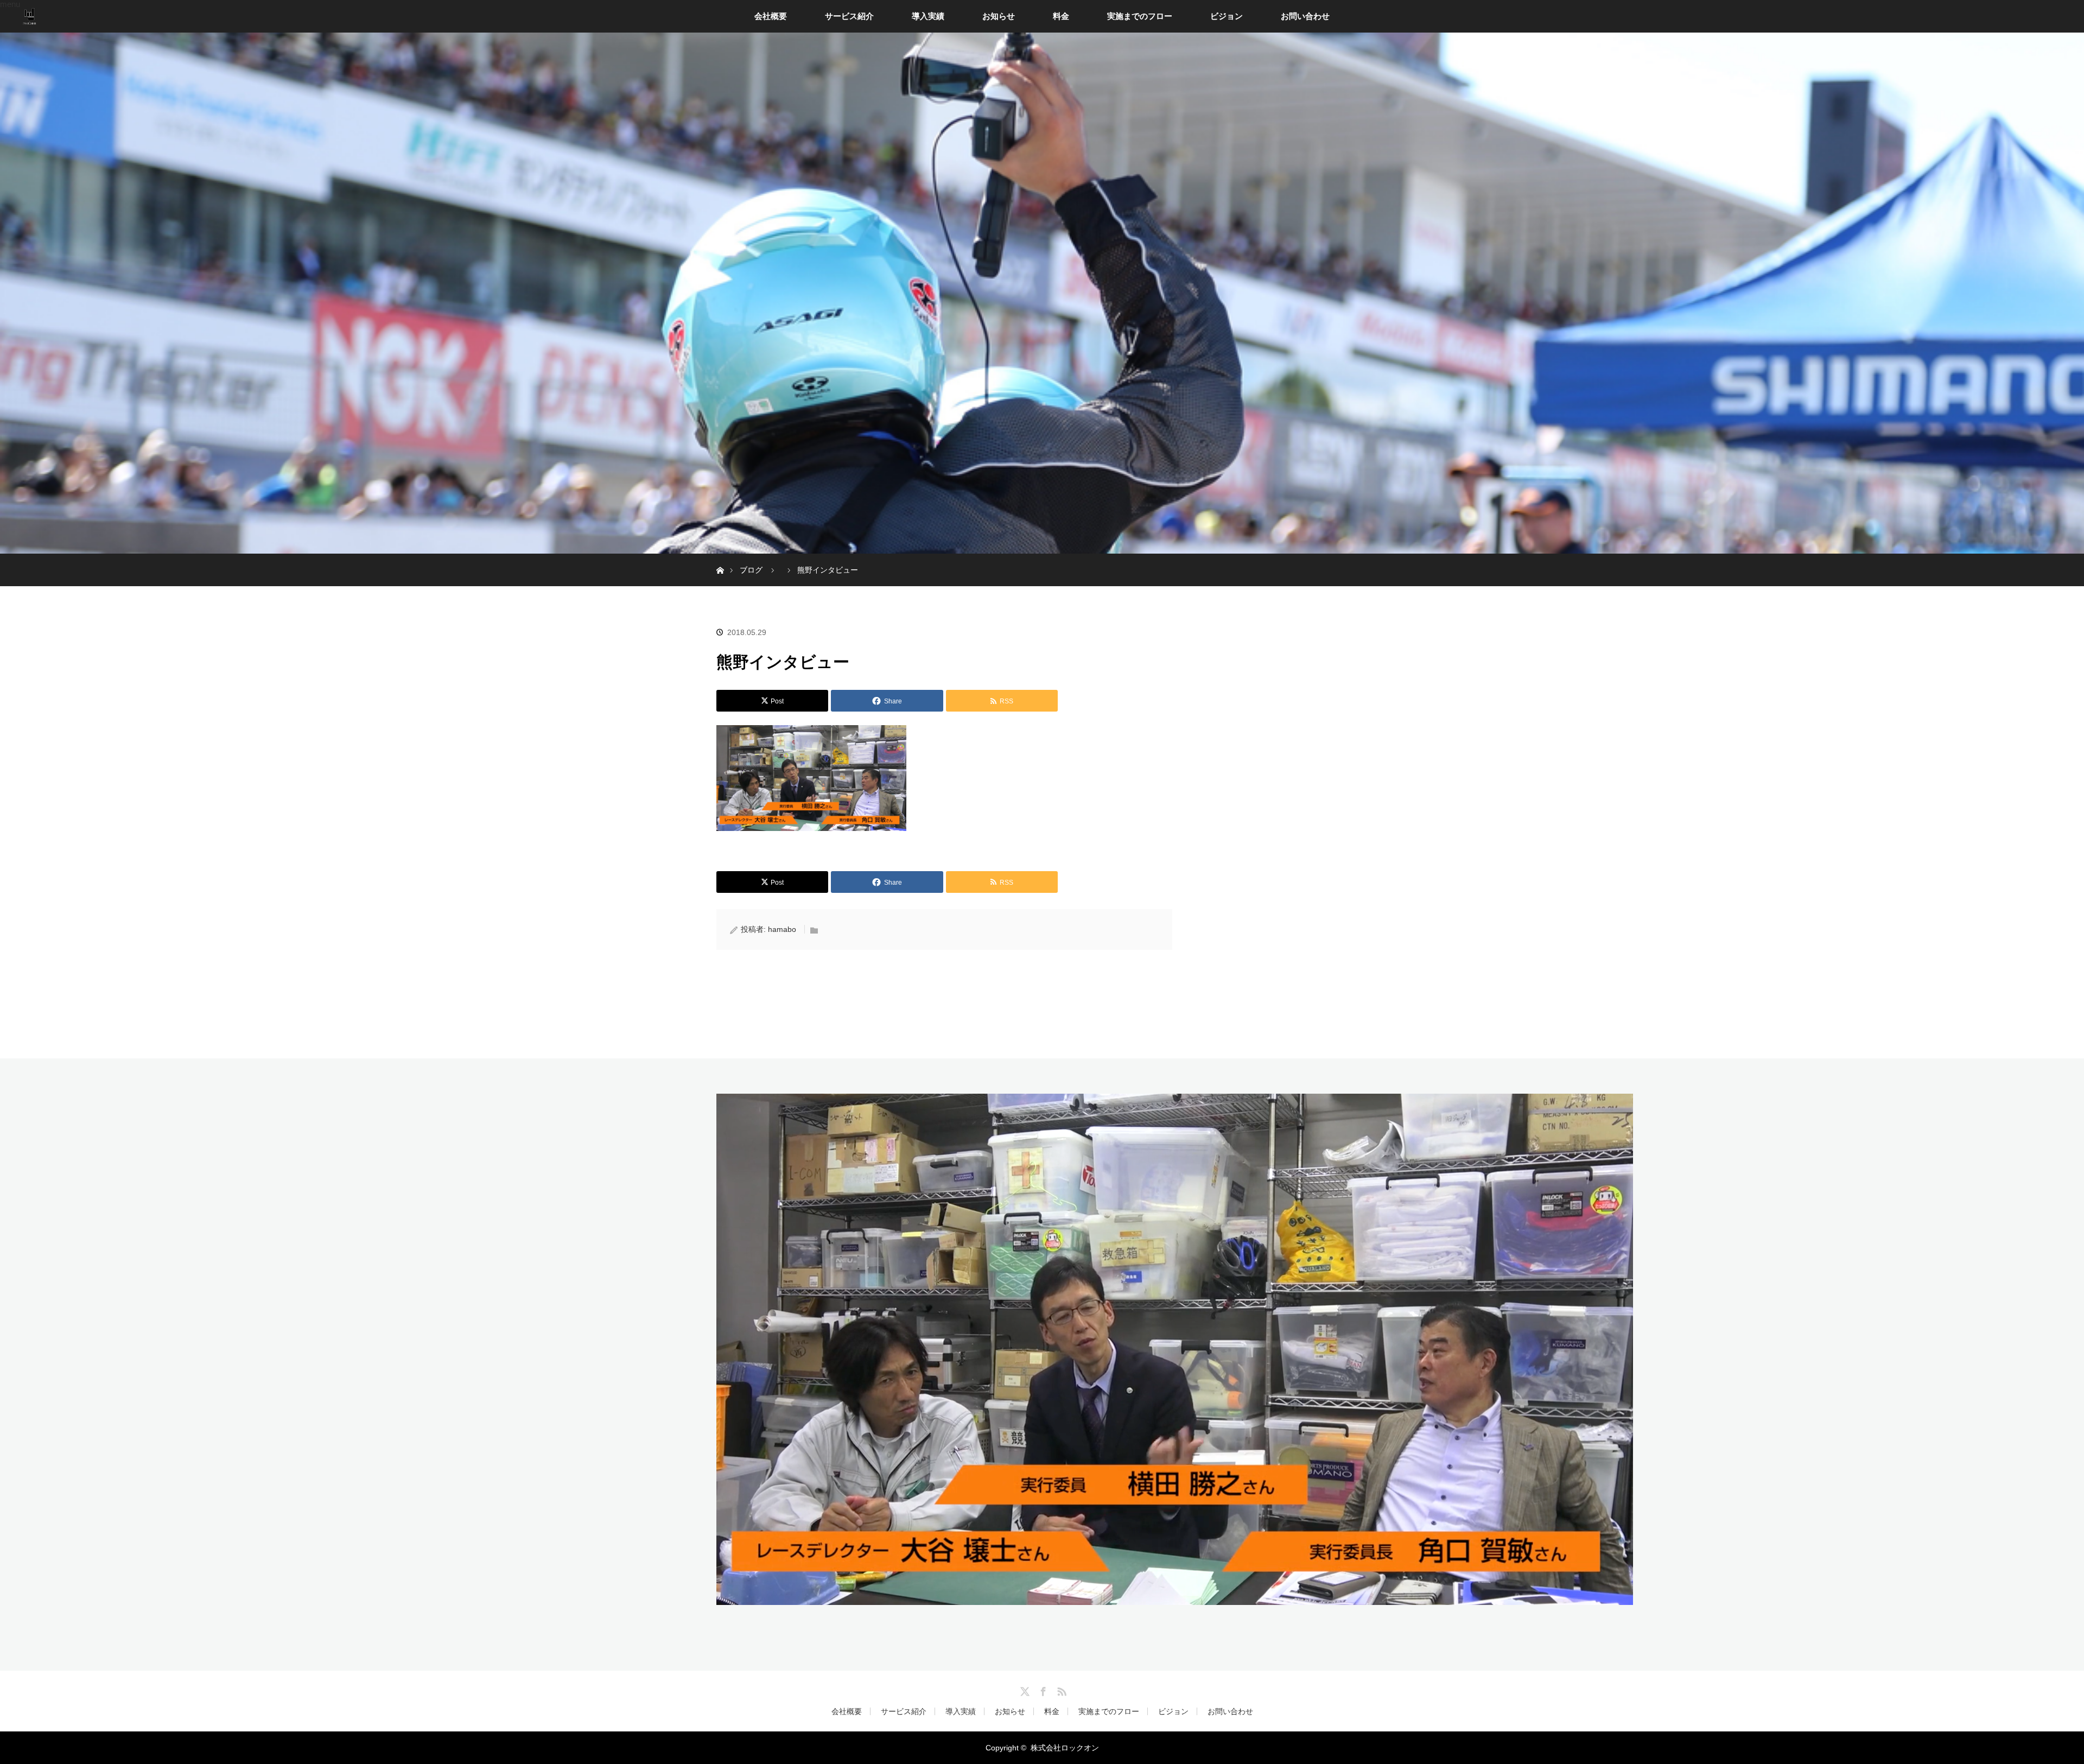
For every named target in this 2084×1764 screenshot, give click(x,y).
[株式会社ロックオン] (1175, 1597)
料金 (1061, 16)
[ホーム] (720, 558)
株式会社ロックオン (1065, 1748)
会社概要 (771, 16)
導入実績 (928, 16)
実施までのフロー (1140, 16)
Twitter (1024, 1690)
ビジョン (1227, 16)
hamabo (782, 929)
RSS (1060, 1690)
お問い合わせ (1305, 16)
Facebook (1042, 1690)
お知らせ (999, 16)
